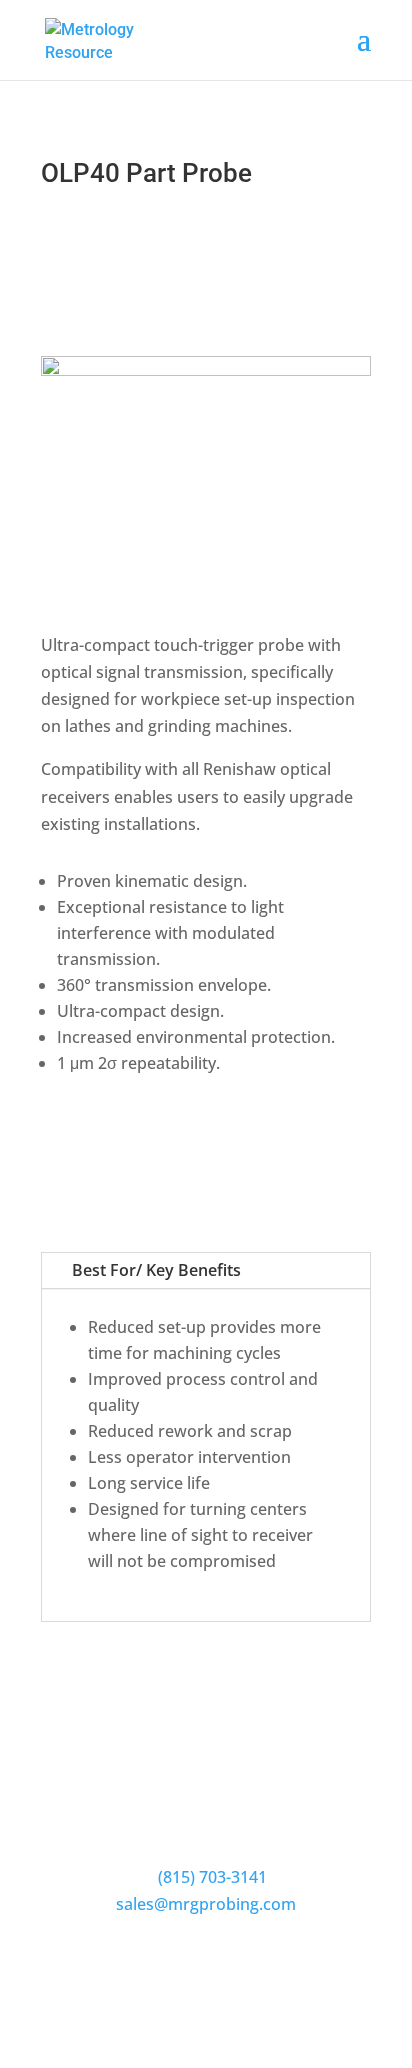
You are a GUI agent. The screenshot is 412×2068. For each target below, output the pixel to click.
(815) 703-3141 (212, 1877)
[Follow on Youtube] (186, 1964)
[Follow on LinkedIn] (226, 1964)
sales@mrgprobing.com (206, 1904)
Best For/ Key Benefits (156, 1270)
